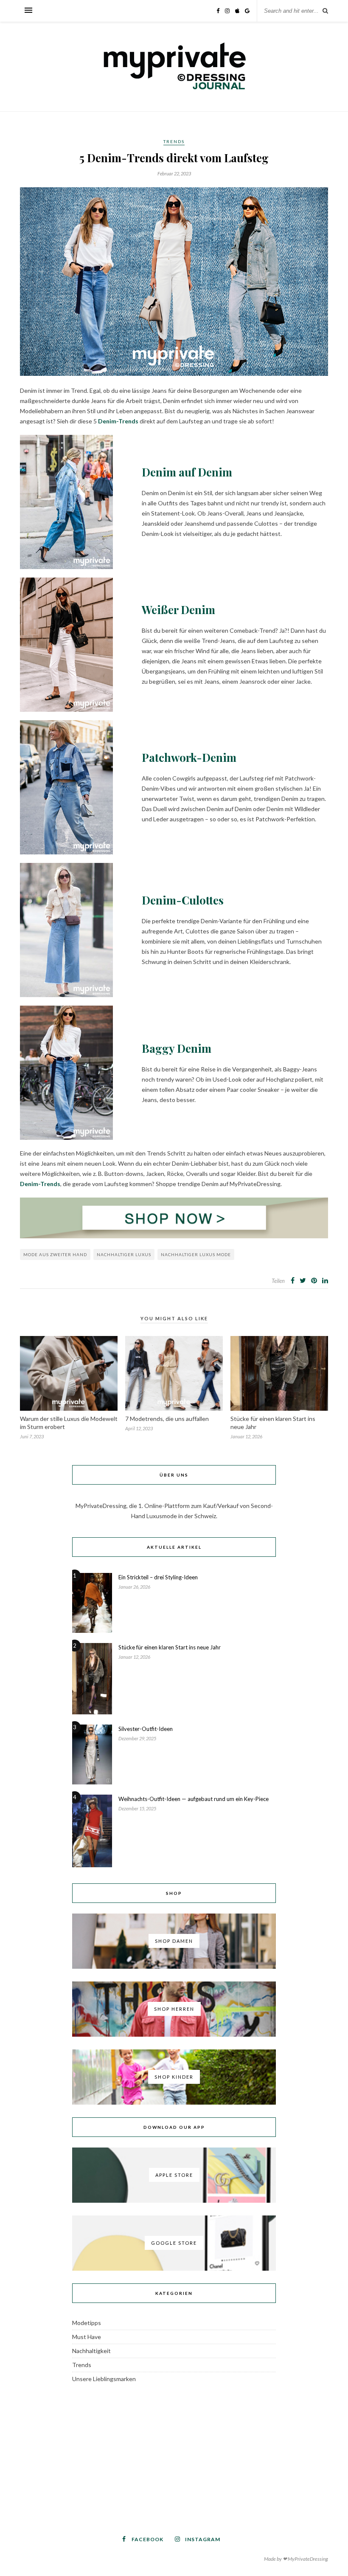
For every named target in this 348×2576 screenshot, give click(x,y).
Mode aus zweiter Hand (55, 1254)
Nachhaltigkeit (91, 2351)
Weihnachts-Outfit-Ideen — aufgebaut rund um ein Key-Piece (194, 1799)
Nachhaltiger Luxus (124, 1254)
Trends (174, 141)
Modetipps (87, 2323)
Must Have (87, 2337)
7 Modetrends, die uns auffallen (167, 1419)
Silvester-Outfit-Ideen (146, 1729)
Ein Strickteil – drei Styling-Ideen (158, 1577)
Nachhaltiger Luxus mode (196, 1254)
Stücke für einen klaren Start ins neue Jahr (170, 1647)
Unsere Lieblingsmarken (104, 2379)
